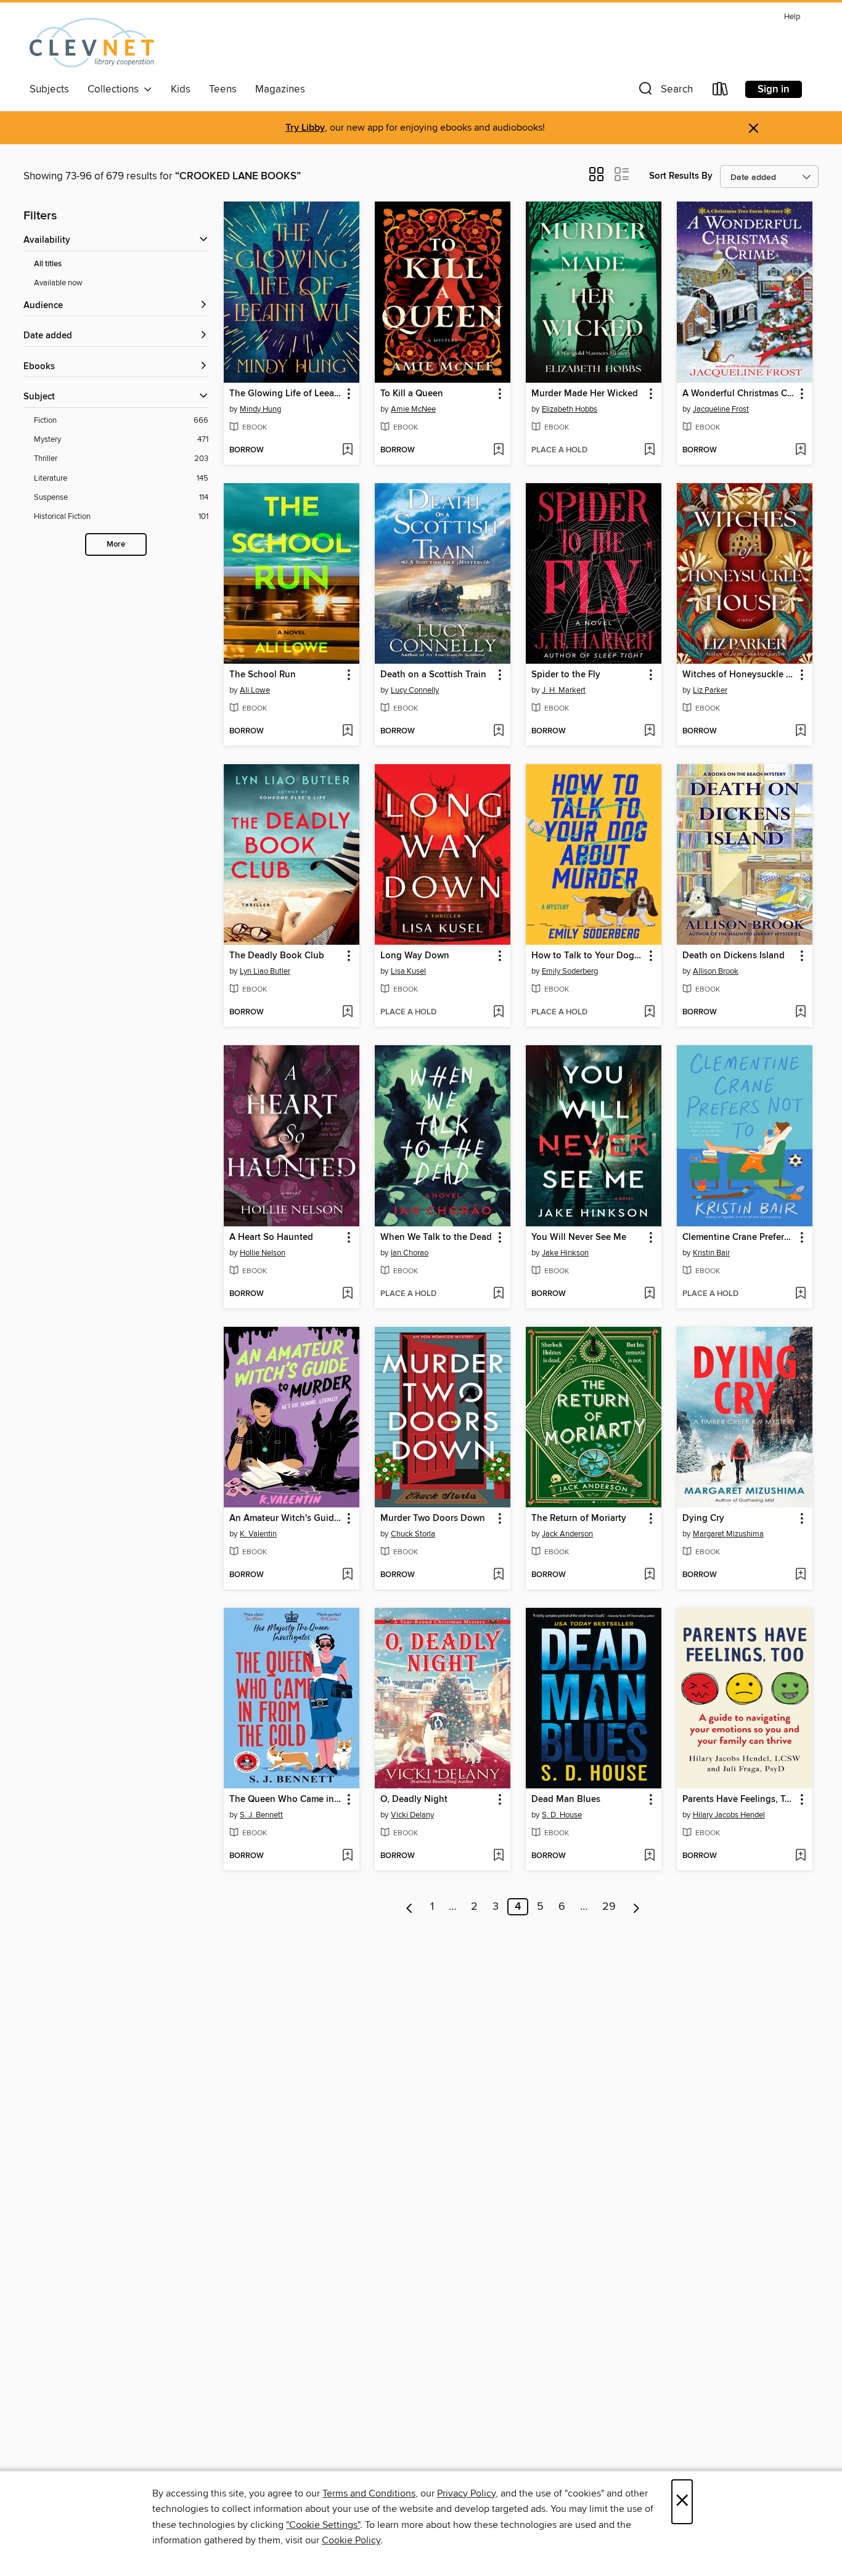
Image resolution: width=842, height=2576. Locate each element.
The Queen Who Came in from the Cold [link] (286, 1800)
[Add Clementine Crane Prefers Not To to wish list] (800, 1294)
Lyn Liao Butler (265, 971)
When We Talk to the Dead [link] (436, 1237)
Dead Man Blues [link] (566, 1800)
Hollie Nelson (263, 1253)
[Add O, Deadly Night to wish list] (498, 1856)
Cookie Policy (351, 2540)
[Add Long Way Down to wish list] (498, 1013)
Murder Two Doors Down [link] (433, 1518)
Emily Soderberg (570, 971)
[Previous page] (410, 1907)
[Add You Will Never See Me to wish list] (649, 1294)
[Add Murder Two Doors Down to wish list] (498, 1575)
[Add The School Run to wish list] (347, 732)
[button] (664, 92)
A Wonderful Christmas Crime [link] (739, 394)
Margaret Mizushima (728, 1534)
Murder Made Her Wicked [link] (585, 394)
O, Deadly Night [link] (414, 1800)
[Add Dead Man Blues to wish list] (649, 1856)
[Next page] (636, 1907)
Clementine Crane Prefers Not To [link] (739, 1237)
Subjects (49, 89)
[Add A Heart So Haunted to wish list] (347, 1294)
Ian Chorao (410, 1253)
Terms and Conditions (369, 2493)
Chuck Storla (413, 1534)
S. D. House (562, 1815)
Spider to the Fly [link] (566, 675)
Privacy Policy (466, 2493)
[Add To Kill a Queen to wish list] (498, 450)
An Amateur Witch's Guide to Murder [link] (286, 1518)
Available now (58, 283)
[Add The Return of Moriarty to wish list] (649, 1575)
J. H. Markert (564, 690)
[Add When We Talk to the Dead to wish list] (498, 1294)
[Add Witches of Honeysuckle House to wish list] (800, 732)
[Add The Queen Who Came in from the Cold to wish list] (347, 1856)
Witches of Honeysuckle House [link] (739, 675)
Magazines (280, 89)
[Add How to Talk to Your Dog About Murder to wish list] (649, 1013)
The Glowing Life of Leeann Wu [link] (286, 394)
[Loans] (721, 92)
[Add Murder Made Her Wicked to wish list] (649, 450)
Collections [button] (116, 89)
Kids (181, 89)
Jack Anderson (567, 1534)
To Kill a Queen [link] (412, 394)
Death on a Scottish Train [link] (433, 675)
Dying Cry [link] (703, 1518)
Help (792, 17)
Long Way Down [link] (415, 956)
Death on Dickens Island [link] (734, 956)
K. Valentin (258, 1534)
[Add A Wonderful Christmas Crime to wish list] (800, 450)
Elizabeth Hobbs (570, 409)
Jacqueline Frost (721, 409)
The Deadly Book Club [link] (277, 956)
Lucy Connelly (415, 690)
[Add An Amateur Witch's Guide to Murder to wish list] (347, 1575)
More (116, 544)
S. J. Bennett (261, 1815)
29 (609, 1907)
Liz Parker (710, 690)
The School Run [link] (263, 675)
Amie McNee (413, 409)
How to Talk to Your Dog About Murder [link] (588, 956)
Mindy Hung (260, 409)
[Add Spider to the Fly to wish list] (649, 732)
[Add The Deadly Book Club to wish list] (347, 1013)
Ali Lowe (255, 690)
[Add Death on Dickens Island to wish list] (800, 1013)
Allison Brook (716, 971)
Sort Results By (681, 176)
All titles (48, 264)
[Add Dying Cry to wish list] (800, 1575)
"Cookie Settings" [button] (323, 2525)
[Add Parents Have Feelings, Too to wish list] (800, 1856)
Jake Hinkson (565, 1253)
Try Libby (305, 128)
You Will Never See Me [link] (579, 1237)
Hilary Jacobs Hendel (729, 1815)
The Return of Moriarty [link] (579, 1518)
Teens (223, 89)
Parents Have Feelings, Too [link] (739, 1800)
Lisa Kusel (408, 971)
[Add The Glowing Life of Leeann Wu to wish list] (347, 450)
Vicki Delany (412, 1815)
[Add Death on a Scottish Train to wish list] (498, 732)
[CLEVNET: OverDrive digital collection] (92, 43)
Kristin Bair (711, 1253)
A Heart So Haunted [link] (271, 1237)
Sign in (774, 89)
